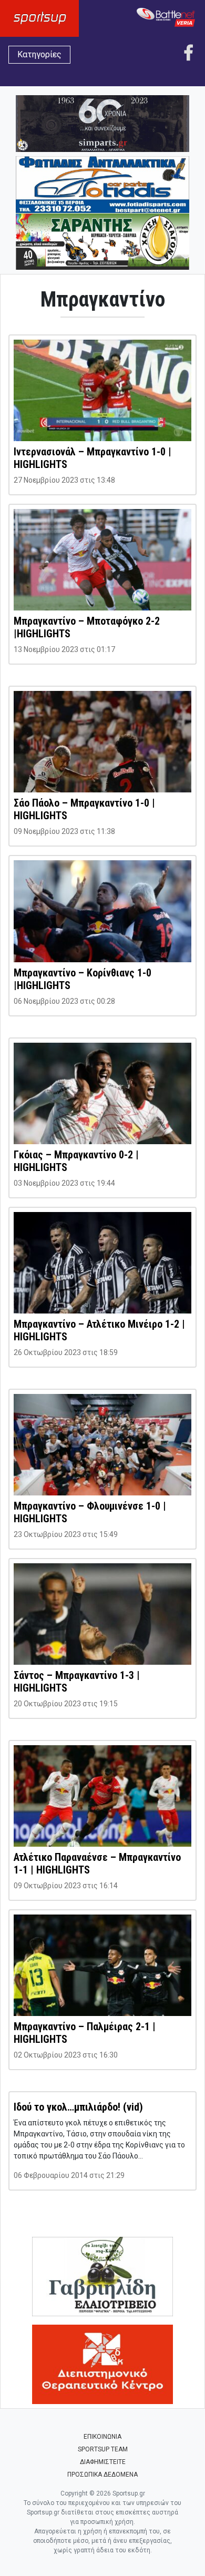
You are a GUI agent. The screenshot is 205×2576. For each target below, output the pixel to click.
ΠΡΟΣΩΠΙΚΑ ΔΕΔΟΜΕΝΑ (102, 2475)
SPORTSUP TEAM (103, 2449)
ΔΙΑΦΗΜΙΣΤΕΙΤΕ (103, 2462)
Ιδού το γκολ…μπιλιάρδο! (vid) (78, 2107)
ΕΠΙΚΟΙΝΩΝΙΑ (102, 2437)
